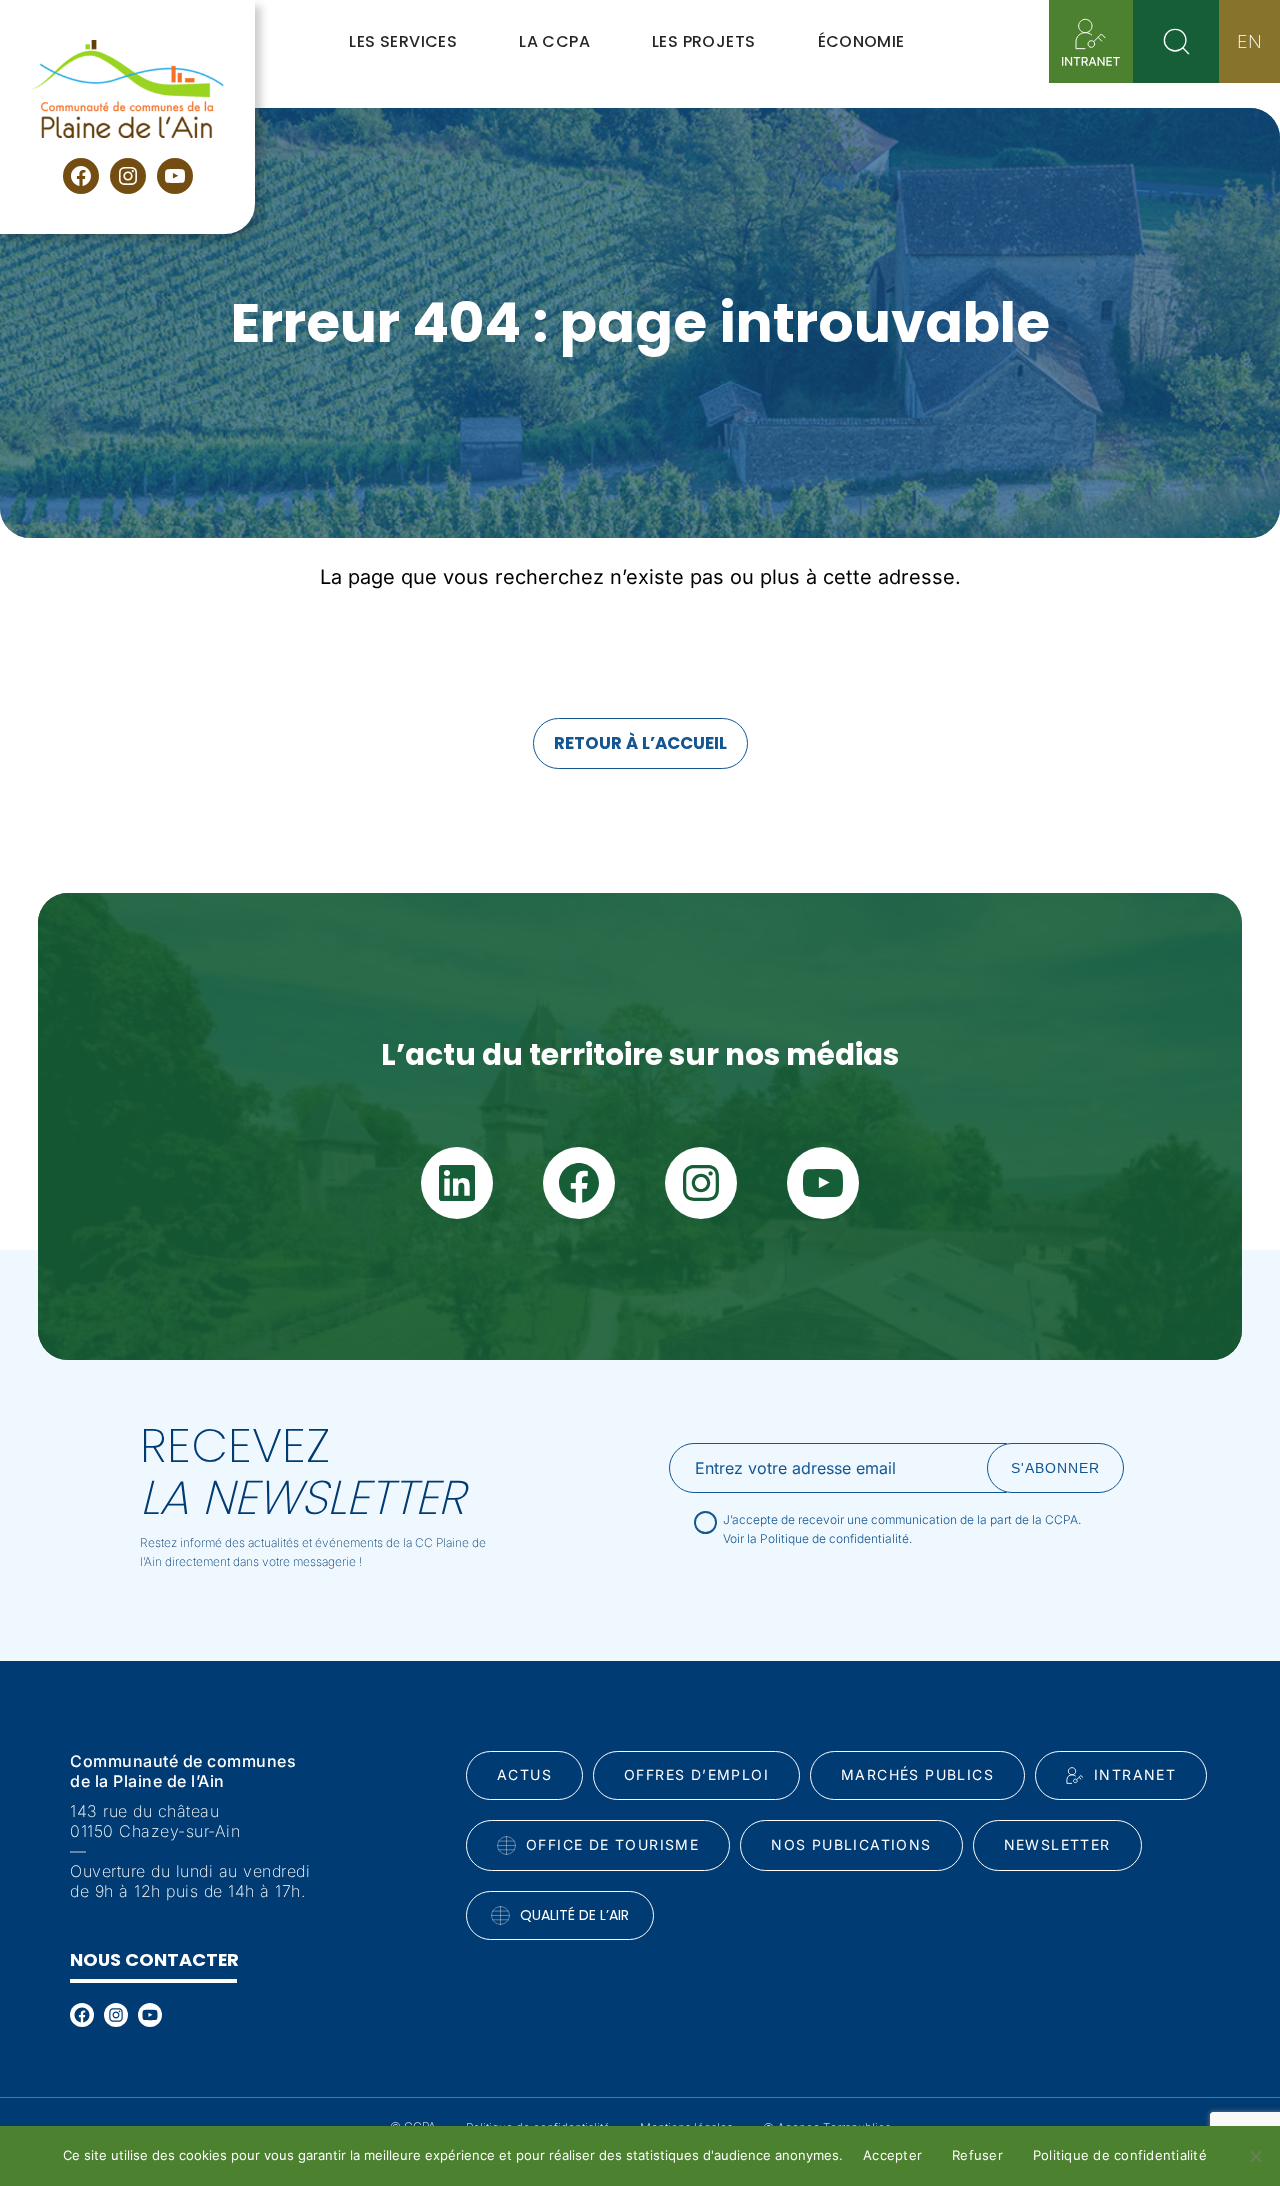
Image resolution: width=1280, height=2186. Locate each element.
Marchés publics (917, 1774)
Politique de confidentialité (1120, 2155)
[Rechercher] (1176, 41)
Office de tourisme (612, 1844)
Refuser (977, 2155)
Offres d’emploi (696, 1774)
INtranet (1135, 1774)
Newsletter (1057, 1844)
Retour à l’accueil (640, 743)
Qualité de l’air (574, 1915)
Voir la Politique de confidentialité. (817, 1538)
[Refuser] (1255, 2156)
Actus (524, 1774)
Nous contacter (154, 1959)
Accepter (892, 2155)
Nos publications (851, 1844)
